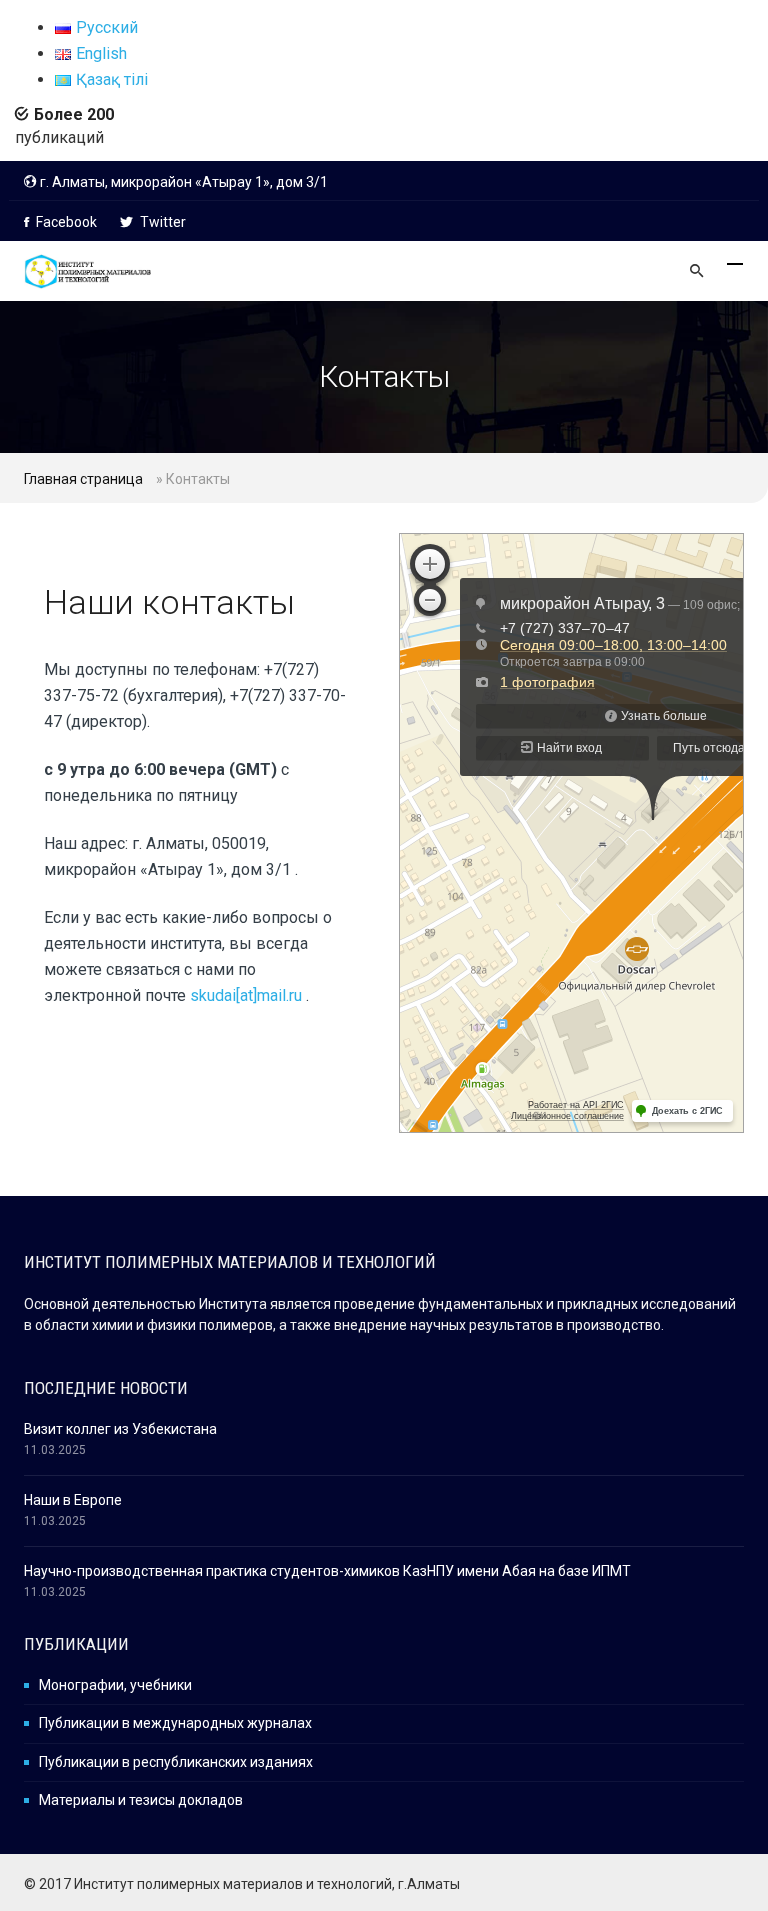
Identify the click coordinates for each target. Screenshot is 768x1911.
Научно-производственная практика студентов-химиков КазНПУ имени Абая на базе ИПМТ (327, 1571)
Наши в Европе (73, 1500)
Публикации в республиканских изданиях (176, 1762)
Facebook (65, 222)
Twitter (161, 222)
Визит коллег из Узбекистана (120, 1429)
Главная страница (83, 479)
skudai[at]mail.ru (248, 995)
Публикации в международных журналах (175, 1723)
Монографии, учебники (115, 1685)
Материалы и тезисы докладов (141, 1800)
